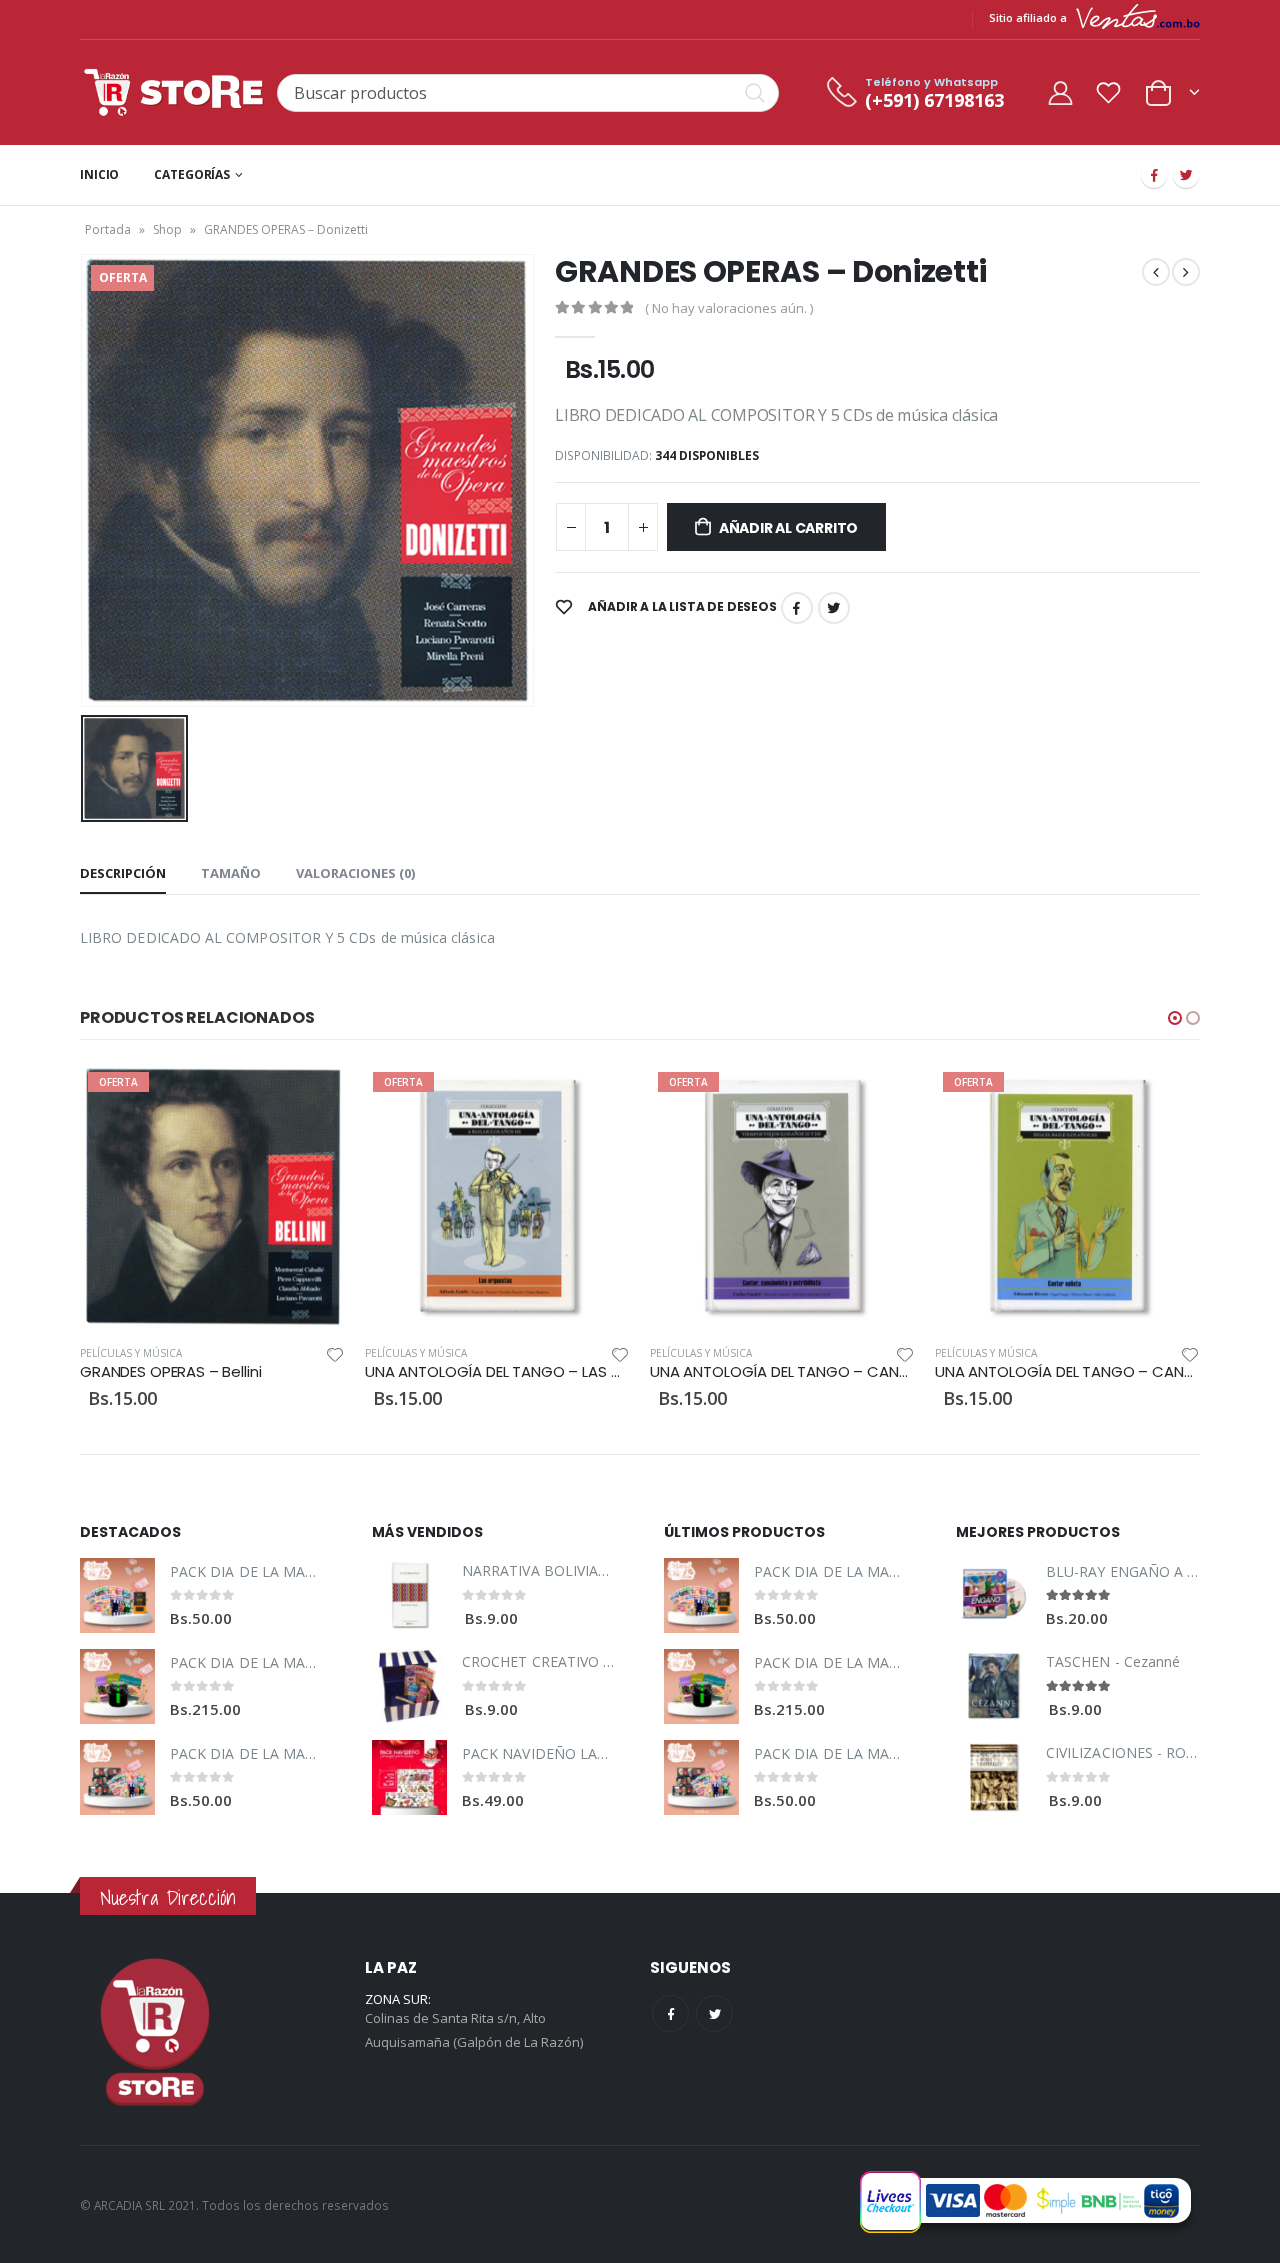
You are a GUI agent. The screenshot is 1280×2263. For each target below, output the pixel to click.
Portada (108, 229)
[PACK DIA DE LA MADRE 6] (117, 1686)
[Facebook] (1154, 175)
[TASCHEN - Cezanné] (993, 1686)
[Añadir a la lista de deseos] (335, 1353)
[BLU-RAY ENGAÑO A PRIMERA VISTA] (993, 1595)
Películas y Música (131, 1353)
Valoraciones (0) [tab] (355, 873)
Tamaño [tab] (231, 873)
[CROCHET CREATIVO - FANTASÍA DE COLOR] (409, 1686)
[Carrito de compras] (1171, 90)
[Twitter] (1186, 175)
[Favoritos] (1109, 92)
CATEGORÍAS (192, 174)
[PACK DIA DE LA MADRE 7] (117, 1595)
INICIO (99, 174)
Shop (167, 229)
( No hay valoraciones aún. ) (729, 308)
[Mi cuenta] (1060, 92)
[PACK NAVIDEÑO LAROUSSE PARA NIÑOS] (409, 1777)
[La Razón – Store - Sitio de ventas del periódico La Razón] (173, 92)
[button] (1175, 1018)
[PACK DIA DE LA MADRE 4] (117, 1777)
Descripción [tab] (123, 873)
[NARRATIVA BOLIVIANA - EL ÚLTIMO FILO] (409, 1595)
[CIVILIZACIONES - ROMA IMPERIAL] (993, 1777)
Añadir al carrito (788, 528)
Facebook (797, 608)
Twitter (834, 608)
